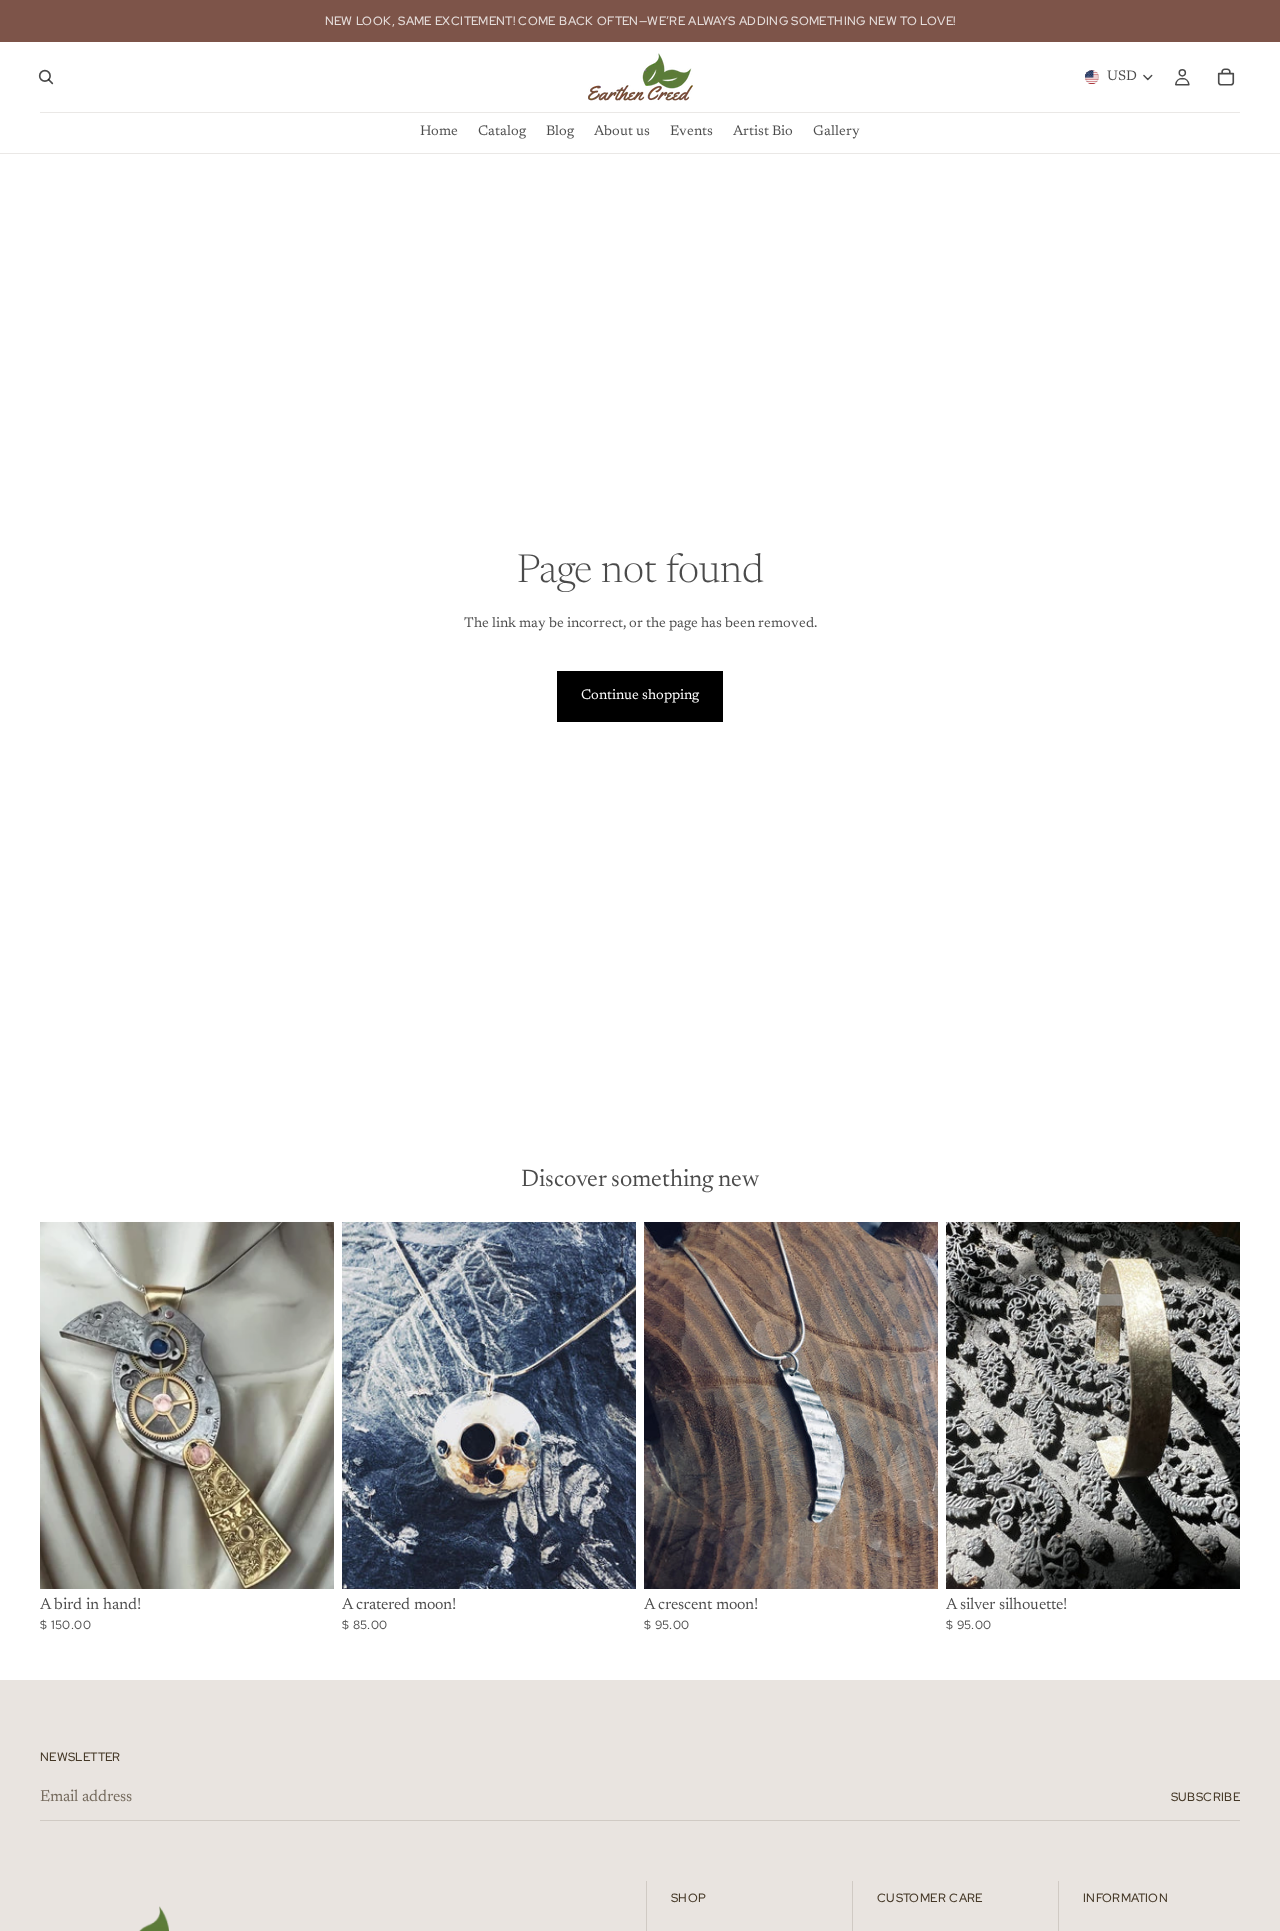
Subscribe (1205, 1797)
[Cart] (1226, 77)
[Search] (46, 77)
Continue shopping (640, 696)
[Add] (303, 1558)
